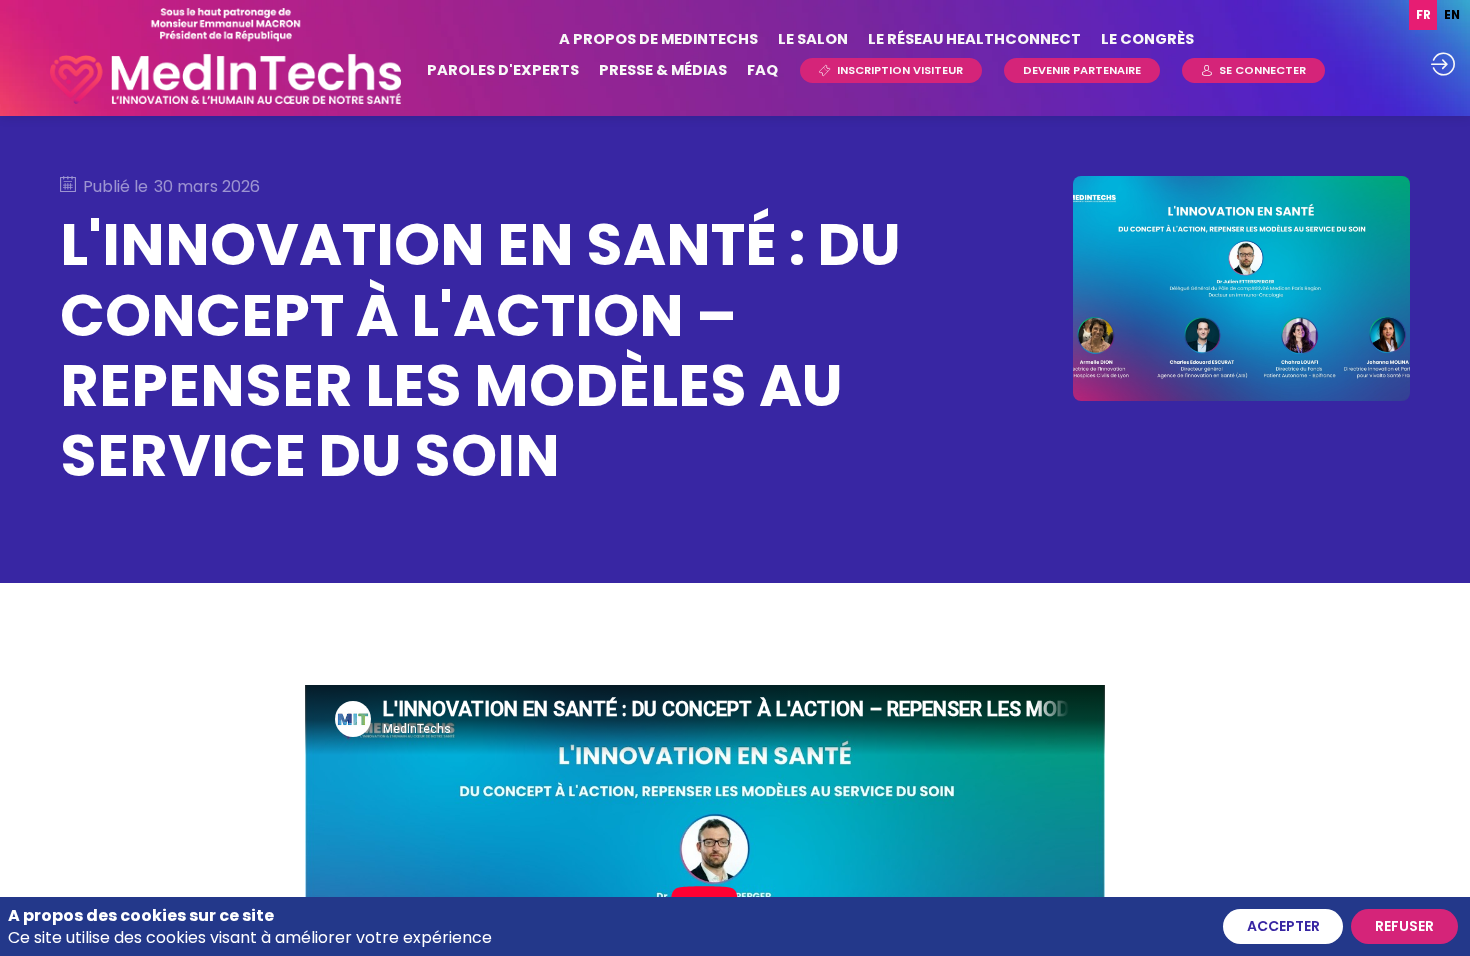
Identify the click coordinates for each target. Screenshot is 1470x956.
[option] (1451, 15)
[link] (658, 40)
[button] (891, 70)
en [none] (1452, 15)
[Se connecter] (1443, 64)
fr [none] (1423, 15)
